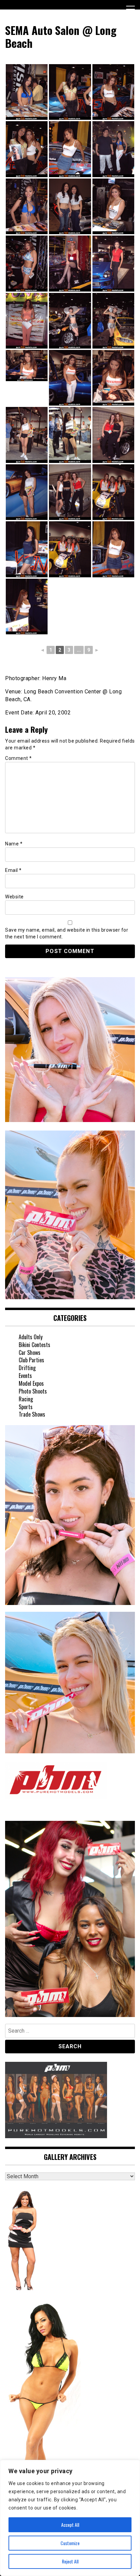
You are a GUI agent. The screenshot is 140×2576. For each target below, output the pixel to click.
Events (25, 1376)
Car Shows (30, 1352)
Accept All (70, 2525)
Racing (26, 1399)
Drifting (27, 1368)
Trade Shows (32, 1414)
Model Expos (31, 1383)
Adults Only (31, 1337)
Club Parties (31, 1360)
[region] (70, 2518)
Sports (26, 1407)
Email (13, 870)
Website (14, 897)
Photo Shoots (33, 1391)
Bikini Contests (34, 1345)
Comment (19, 758)
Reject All (70, 2561)
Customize (70, 2543)
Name (14, 844)
